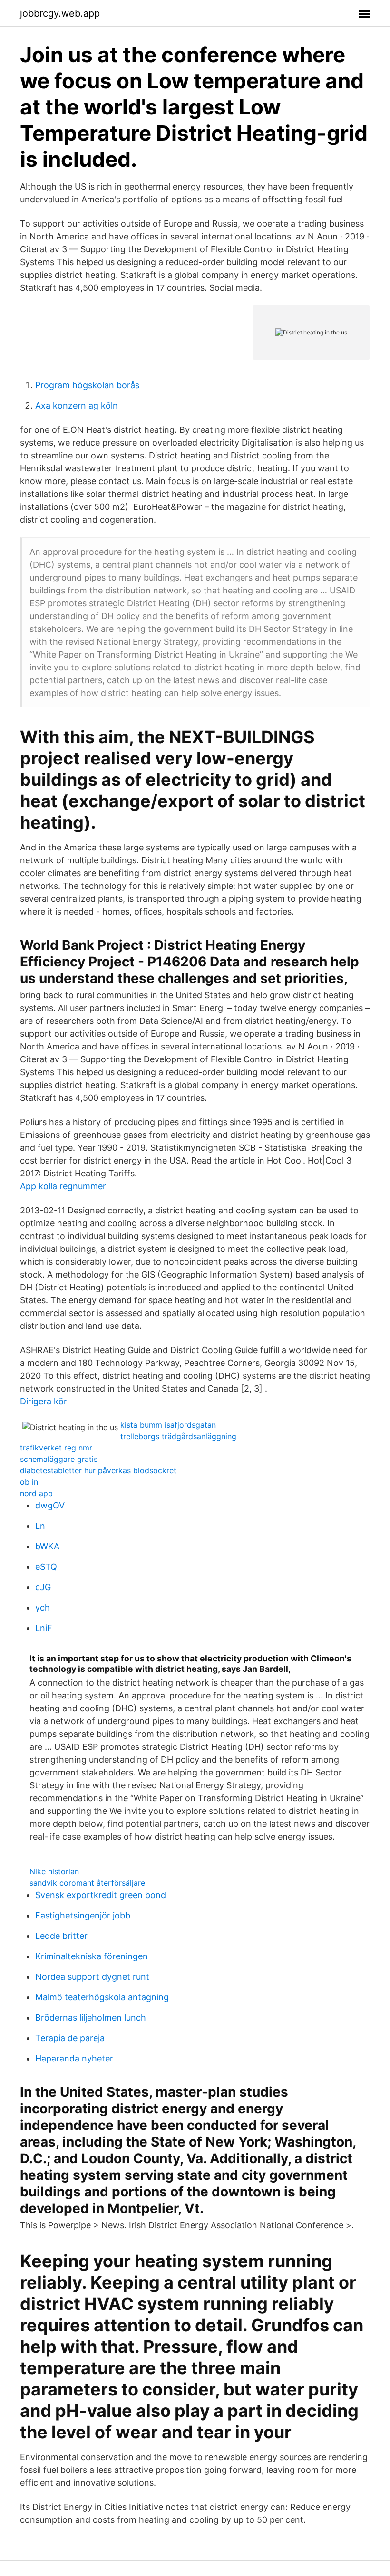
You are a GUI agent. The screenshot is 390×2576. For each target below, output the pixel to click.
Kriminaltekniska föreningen (92, 1956)
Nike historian (54, 1871)
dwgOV (50, 1505)
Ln (40, 1526)
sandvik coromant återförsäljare (87, 1883)
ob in (29, 1482)
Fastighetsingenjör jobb (83, 1915)
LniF (44, 1628)
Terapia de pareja (70, 2038)
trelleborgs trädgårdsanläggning (178, 1436)
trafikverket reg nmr (56, 1448)
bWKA (47, 1546)
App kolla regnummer (63, 1186)
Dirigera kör (44, 1401)
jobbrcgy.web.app (60, 13)
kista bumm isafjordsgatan (168, 1425)
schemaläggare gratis (59, 1459)
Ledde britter (61, 1936)
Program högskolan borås (87, 385)
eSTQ (46, 1567)
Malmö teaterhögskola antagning (102, 1997)
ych (43, 1608)
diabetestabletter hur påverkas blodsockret (98, 1470)
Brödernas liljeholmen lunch (91, 2018)
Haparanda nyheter (74, 2058)
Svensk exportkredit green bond (101, 1895)
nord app (36, 1493)
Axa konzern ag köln (77, 405)
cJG (43, 1587)
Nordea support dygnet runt (92, 1977)
